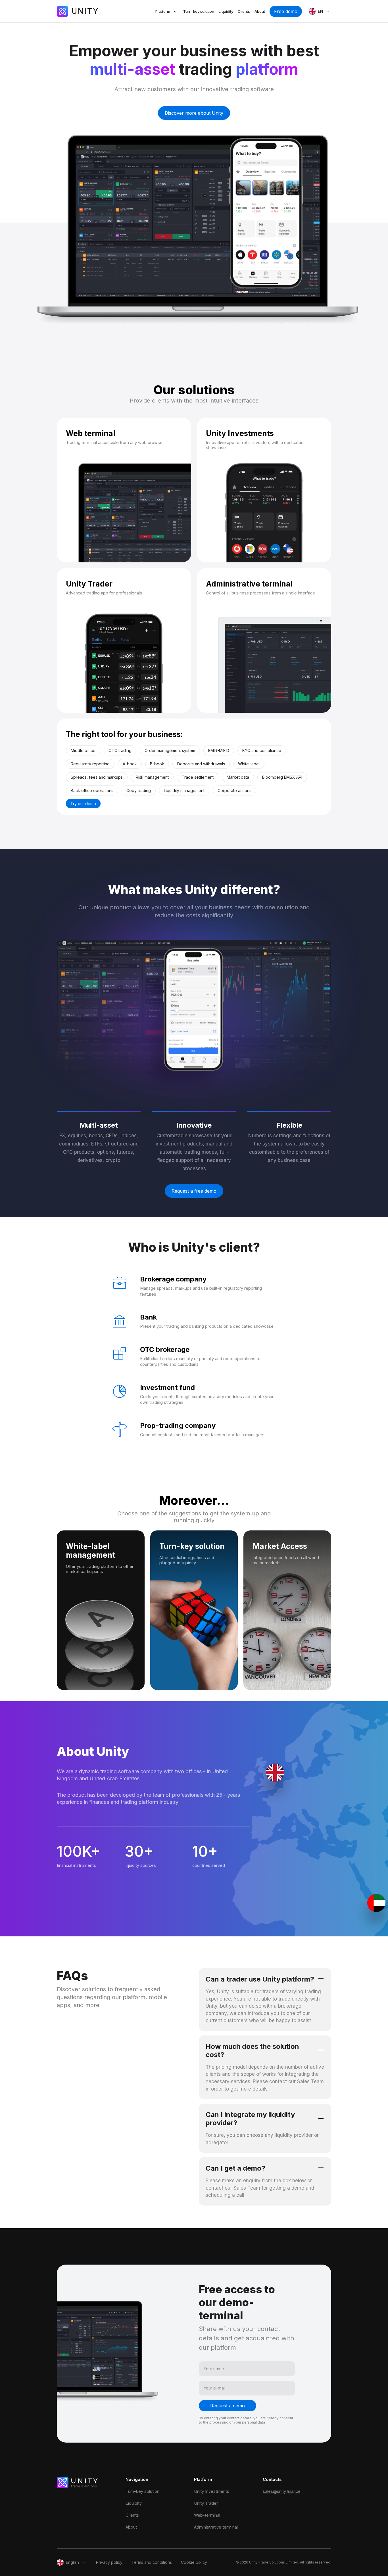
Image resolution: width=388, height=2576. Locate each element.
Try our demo (83, 804)
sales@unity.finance (282, 2491)
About (260, 11)
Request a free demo (194, 1191)
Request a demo (228, 2406)
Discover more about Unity (194, 113)
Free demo (286, 11)
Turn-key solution (199, 11)
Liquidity (226, 11)
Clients (244, 11)
